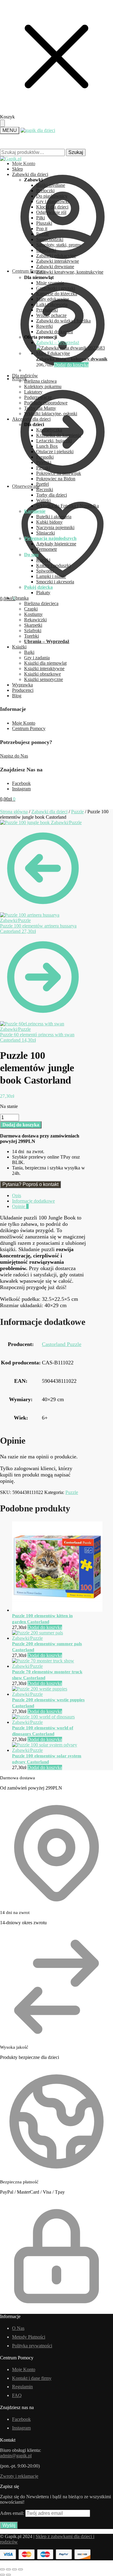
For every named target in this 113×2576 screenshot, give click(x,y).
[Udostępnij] (14, 2569)
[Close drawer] (2, 123)
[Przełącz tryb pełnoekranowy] (8, 2569)
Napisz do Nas (14, 756)
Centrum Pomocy (29, 728)
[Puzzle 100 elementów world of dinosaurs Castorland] (49, 1722)
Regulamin (22, 2387)
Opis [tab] (17, 1195)
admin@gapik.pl (16, 2456)
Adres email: (13, 2513)
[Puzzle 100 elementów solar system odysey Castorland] (49, 1750)
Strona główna (14, 812)
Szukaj (76, 152)
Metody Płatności (29, 2337)
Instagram (21, 789)
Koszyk (19, 379)
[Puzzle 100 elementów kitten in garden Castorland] (57, 1610)
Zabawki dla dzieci (49, 812)
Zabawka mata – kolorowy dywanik (72, 359)
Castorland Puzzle (62, 1344)
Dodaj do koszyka (71, 365)
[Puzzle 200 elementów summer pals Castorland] (49, 1638)
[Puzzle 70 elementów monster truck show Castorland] (49, 1666)
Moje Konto (24, 723)
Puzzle (77, 812)
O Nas (18, 2328)
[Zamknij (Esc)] (20, 2569)
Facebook (21, 783)
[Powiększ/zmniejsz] (2, 2569)
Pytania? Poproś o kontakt (30, 1184)
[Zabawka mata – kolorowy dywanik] (75, 353)
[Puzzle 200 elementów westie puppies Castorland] (49, 1694)
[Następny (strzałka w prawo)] (8, 2575)
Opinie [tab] (20, 1206)
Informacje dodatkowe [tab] (33, 1201)
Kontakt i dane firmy (32, 2378)
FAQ (17, 2395)
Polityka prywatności (32, 2346)
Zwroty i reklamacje (19, 2476)
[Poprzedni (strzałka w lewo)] (2, 2575)
